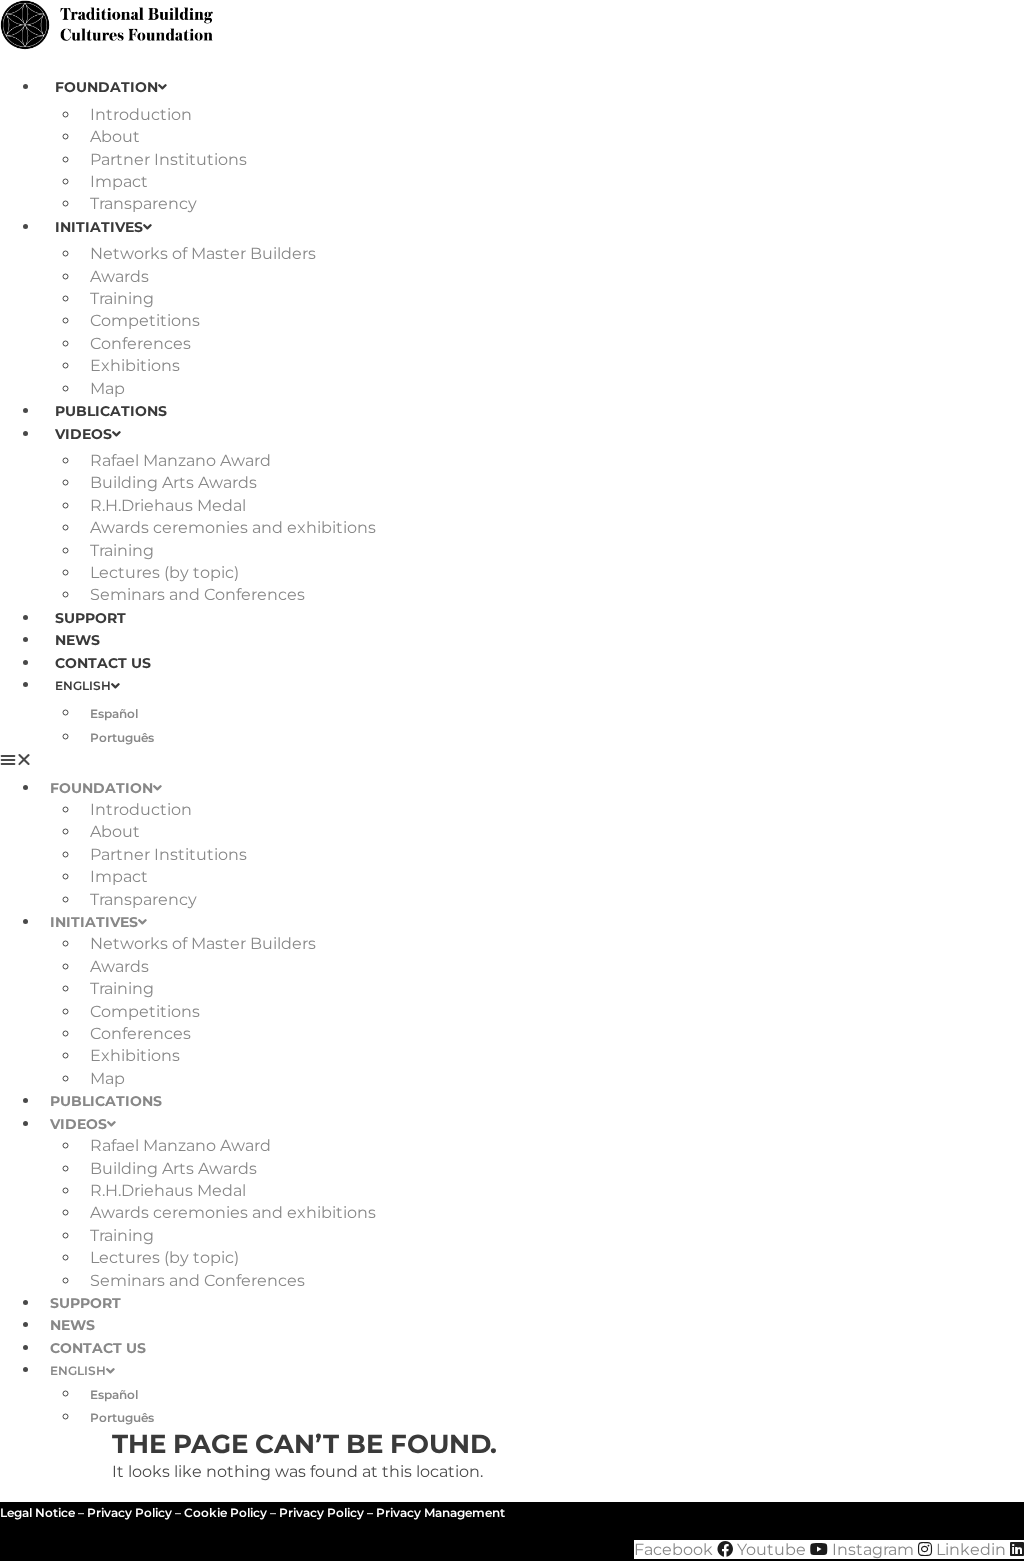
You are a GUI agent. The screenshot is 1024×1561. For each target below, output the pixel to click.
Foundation (106, 87)
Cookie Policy (225, 1512)
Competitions (145, 320)
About (115, 136)
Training (122, 298)
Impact (119, 181)
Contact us (103, 663)
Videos (83, 434)
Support (90, 618)
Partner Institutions (168, 159)
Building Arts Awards (173, 482)
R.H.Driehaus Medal (168, 505)
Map (107, 388)
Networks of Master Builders (203, 253)
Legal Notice (37, 1512)
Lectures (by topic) (164, 572)
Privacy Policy (129, 1512)
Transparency (143, 203)
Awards (119, 276)
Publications (111, 411)
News (77, 640)
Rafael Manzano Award (180, 460)
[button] (512, 760)
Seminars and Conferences (197, 594)
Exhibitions (135, 365)
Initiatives (99, 227)
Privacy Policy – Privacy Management (392, 1512)
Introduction (141, 114)
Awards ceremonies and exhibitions (233, 527)
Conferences (140, 343)
